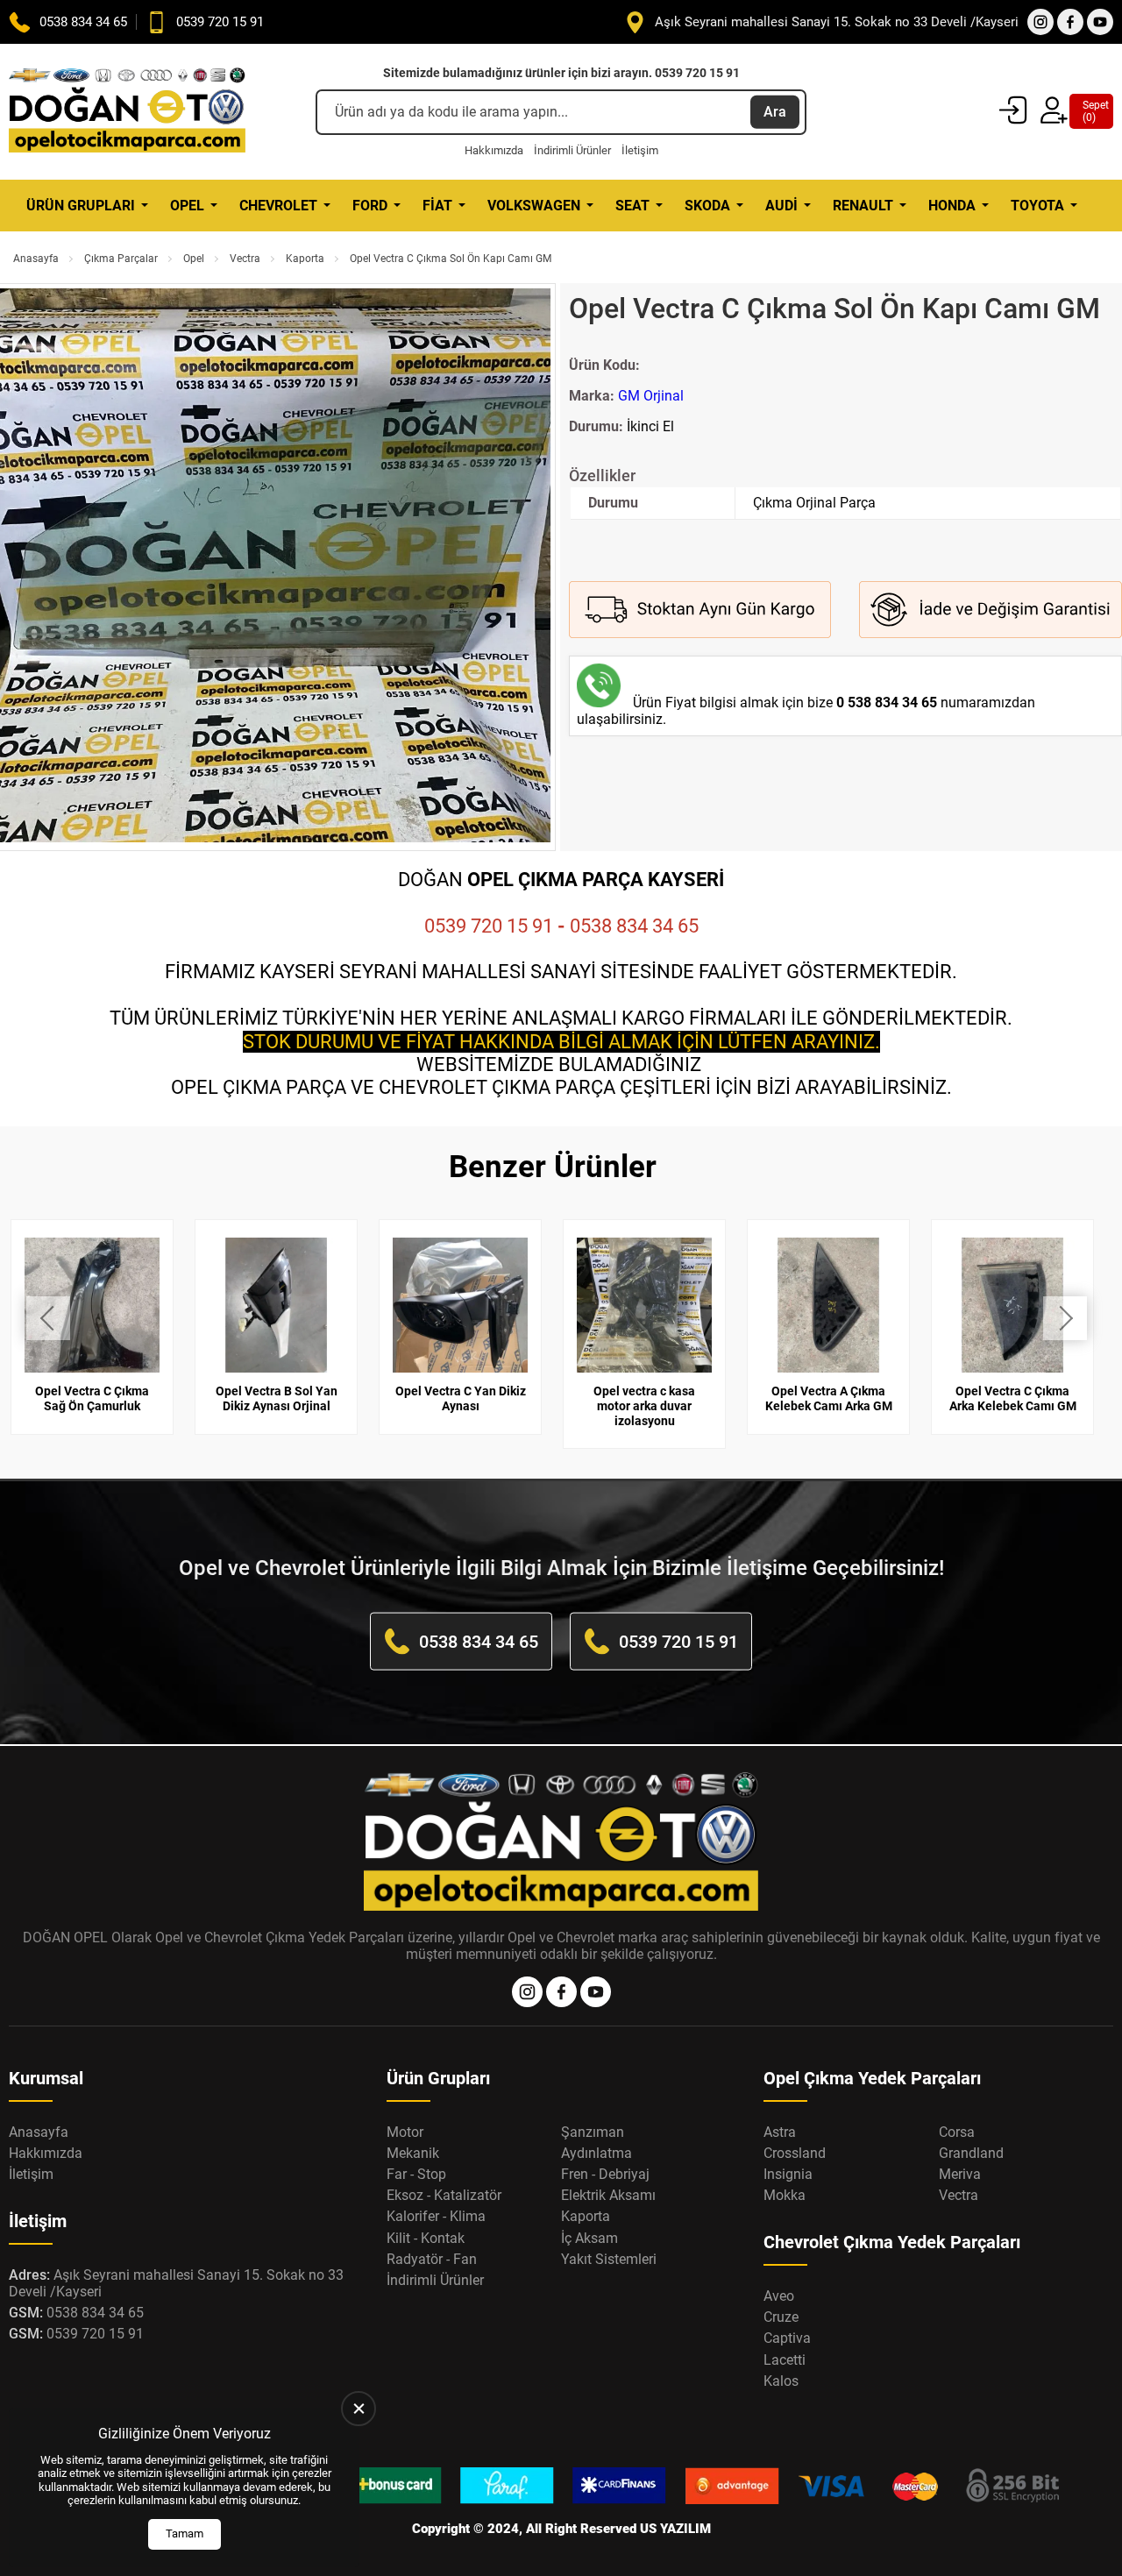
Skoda (707, 206)
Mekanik (413, 2153)
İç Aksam (589, 2238)
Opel (187, 206)
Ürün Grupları (81, 206)
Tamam (185, 2533)
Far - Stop (416, 2174)
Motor (405, 2132)
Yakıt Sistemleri (609, 2259)
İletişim (640, 150)
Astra (780, 2132)
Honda (952, 206)
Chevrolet (278, 206)
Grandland (971, 2153)
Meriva (960, 2174)
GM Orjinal (651, 396)
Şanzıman (593, 2132)
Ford (370, 206)
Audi (781, 206)
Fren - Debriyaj (605, 2174)
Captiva (787, 2338)
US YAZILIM (675, 2529)
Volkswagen (534, 206)
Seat (632, 206)
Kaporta (305, 259)
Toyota (1037, 206)
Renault (863, 206)
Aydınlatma (597, 2153)
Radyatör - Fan (432, 2259)
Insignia (788, 2174)
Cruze (781, 2317)
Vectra (245, 259)
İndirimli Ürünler (572, 150)
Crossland (795, 2153)
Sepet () (1091, 111)
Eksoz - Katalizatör (444, 2195)
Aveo (779, 2296)
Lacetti (785, 2360)
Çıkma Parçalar (121, 259)
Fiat (437, 206)
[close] (359, 2409)
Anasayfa (36, 259)
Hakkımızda (494, 150)
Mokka (785, 2195)
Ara (775, 112)
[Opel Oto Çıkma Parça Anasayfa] (127, 112)
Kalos (781, 2381)
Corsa (957, 2132)
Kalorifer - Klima (436, 2216)
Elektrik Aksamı (608, 2195)
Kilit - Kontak (426, 2238)
